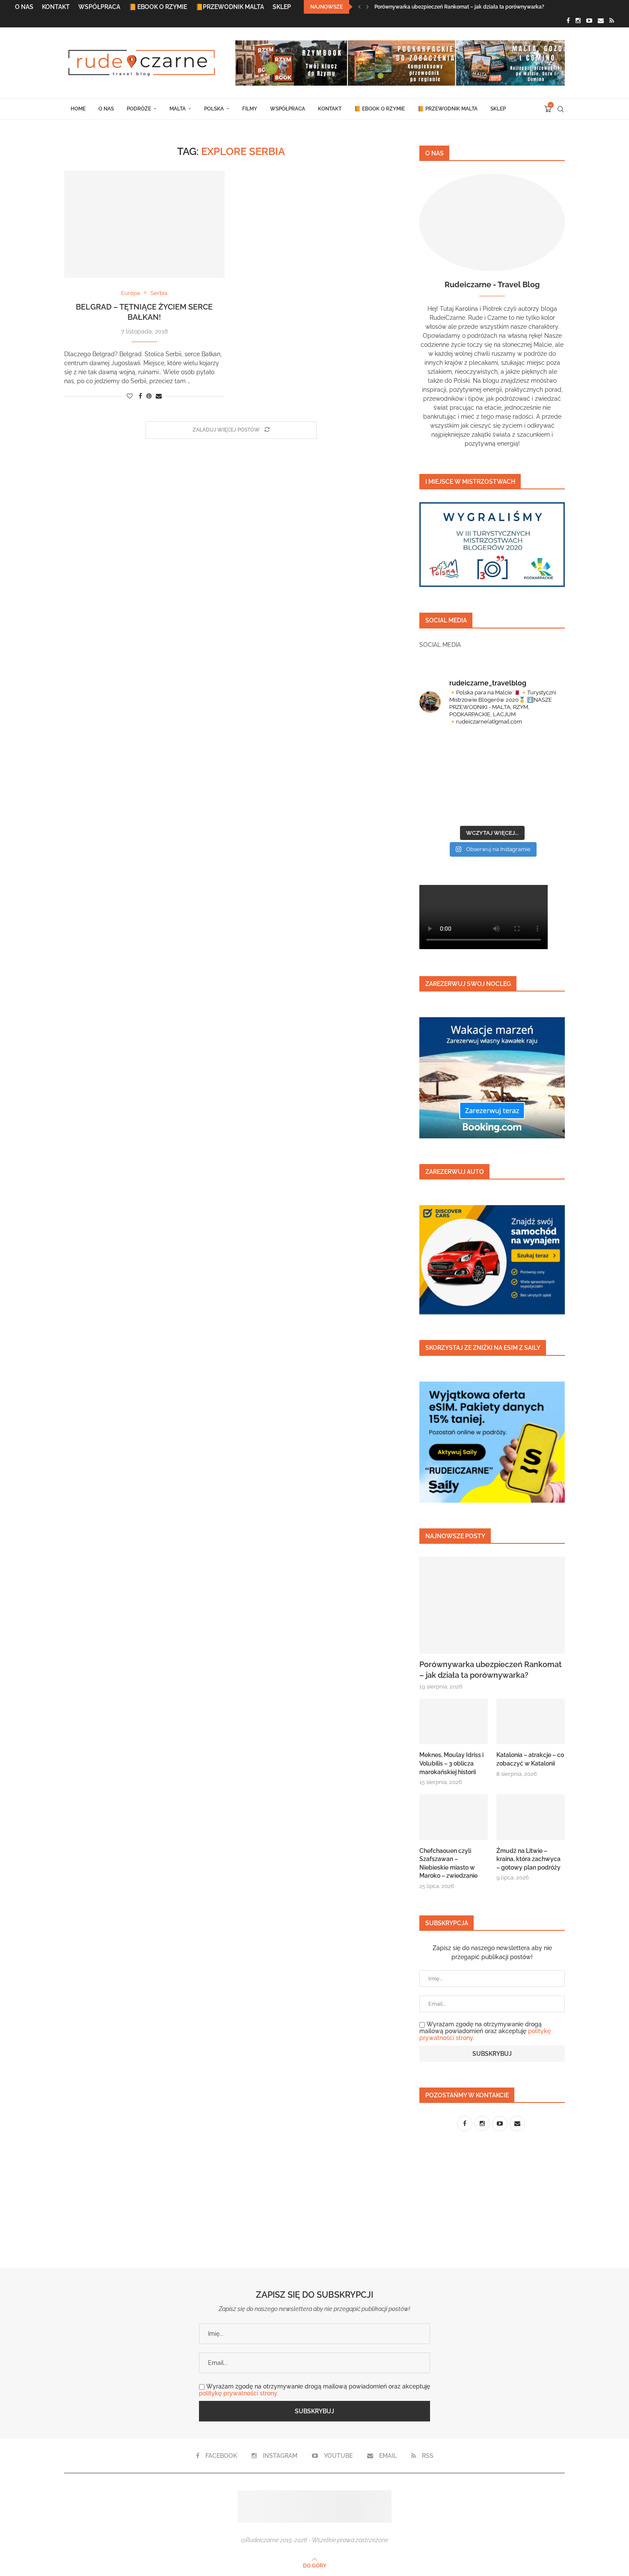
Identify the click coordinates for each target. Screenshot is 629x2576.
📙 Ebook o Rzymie (158, 7)
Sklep (282, 7)
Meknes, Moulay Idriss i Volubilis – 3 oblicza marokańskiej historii (451, 1763)
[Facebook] (568, 21)
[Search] (561, 109)
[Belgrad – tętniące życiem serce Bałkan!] (144, 224)
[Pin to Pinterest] (149, 396)
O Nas (24, 7)
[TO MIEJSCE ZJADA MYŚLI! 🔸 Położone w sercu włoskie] (455, 798)
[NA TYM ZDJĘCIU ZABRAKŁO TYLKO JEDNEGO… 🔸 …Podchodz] (529, 798)
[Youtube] (589, 21)
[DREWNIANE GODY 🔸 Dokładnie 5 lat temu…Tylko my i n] (472, 2231)
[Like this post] (130, 396)
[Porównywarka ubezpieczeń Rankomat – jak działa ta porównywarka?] (492, 1605)
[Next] (368, 7)
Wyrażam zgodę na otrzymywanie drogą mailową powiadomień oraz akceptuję (485, 2031)
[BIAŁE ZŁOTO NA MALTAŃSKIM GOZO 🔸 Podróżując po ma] (529, 756)
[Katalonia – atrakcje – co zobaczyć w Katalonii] (531, 1722)
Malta (178, 109)
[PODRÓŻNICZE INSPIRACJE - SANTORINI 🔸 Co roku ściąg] (455, 756)
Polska (214, 109)
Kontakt (56, 7)
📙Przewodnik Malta (230, 7)
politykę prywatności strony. (239, 2393)
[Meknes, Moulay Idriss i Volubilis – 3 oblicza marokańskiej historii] (454, 1722)
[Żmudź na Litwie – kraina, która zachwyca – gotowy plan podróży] (531, 1817)
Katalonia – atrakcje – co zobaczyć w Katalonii (530, 1759)
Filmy (250, 109)
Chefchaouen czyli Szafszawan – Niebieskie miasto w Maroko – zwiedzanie (448, 1863)
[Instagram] (578, 21)
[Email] (601, 21)
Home (78, 109)
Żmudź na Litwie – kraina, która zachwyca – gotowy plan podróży (528, 1859)
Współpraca (99, 7)
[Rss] (612, 21)
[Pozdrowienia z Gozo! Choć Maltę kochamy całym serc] (578, 2231)
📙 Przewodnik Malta (448, 109)
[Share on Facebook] (140, 396)
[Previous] (359, 7)
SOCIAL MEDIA (440, 645)
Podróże (139, 109)
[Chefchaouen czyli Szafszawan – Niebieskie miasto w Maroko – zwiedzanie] (454, 1817)
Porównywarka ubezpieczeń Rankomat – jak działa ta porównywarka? (459, 7)
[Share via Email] (159, 396)
